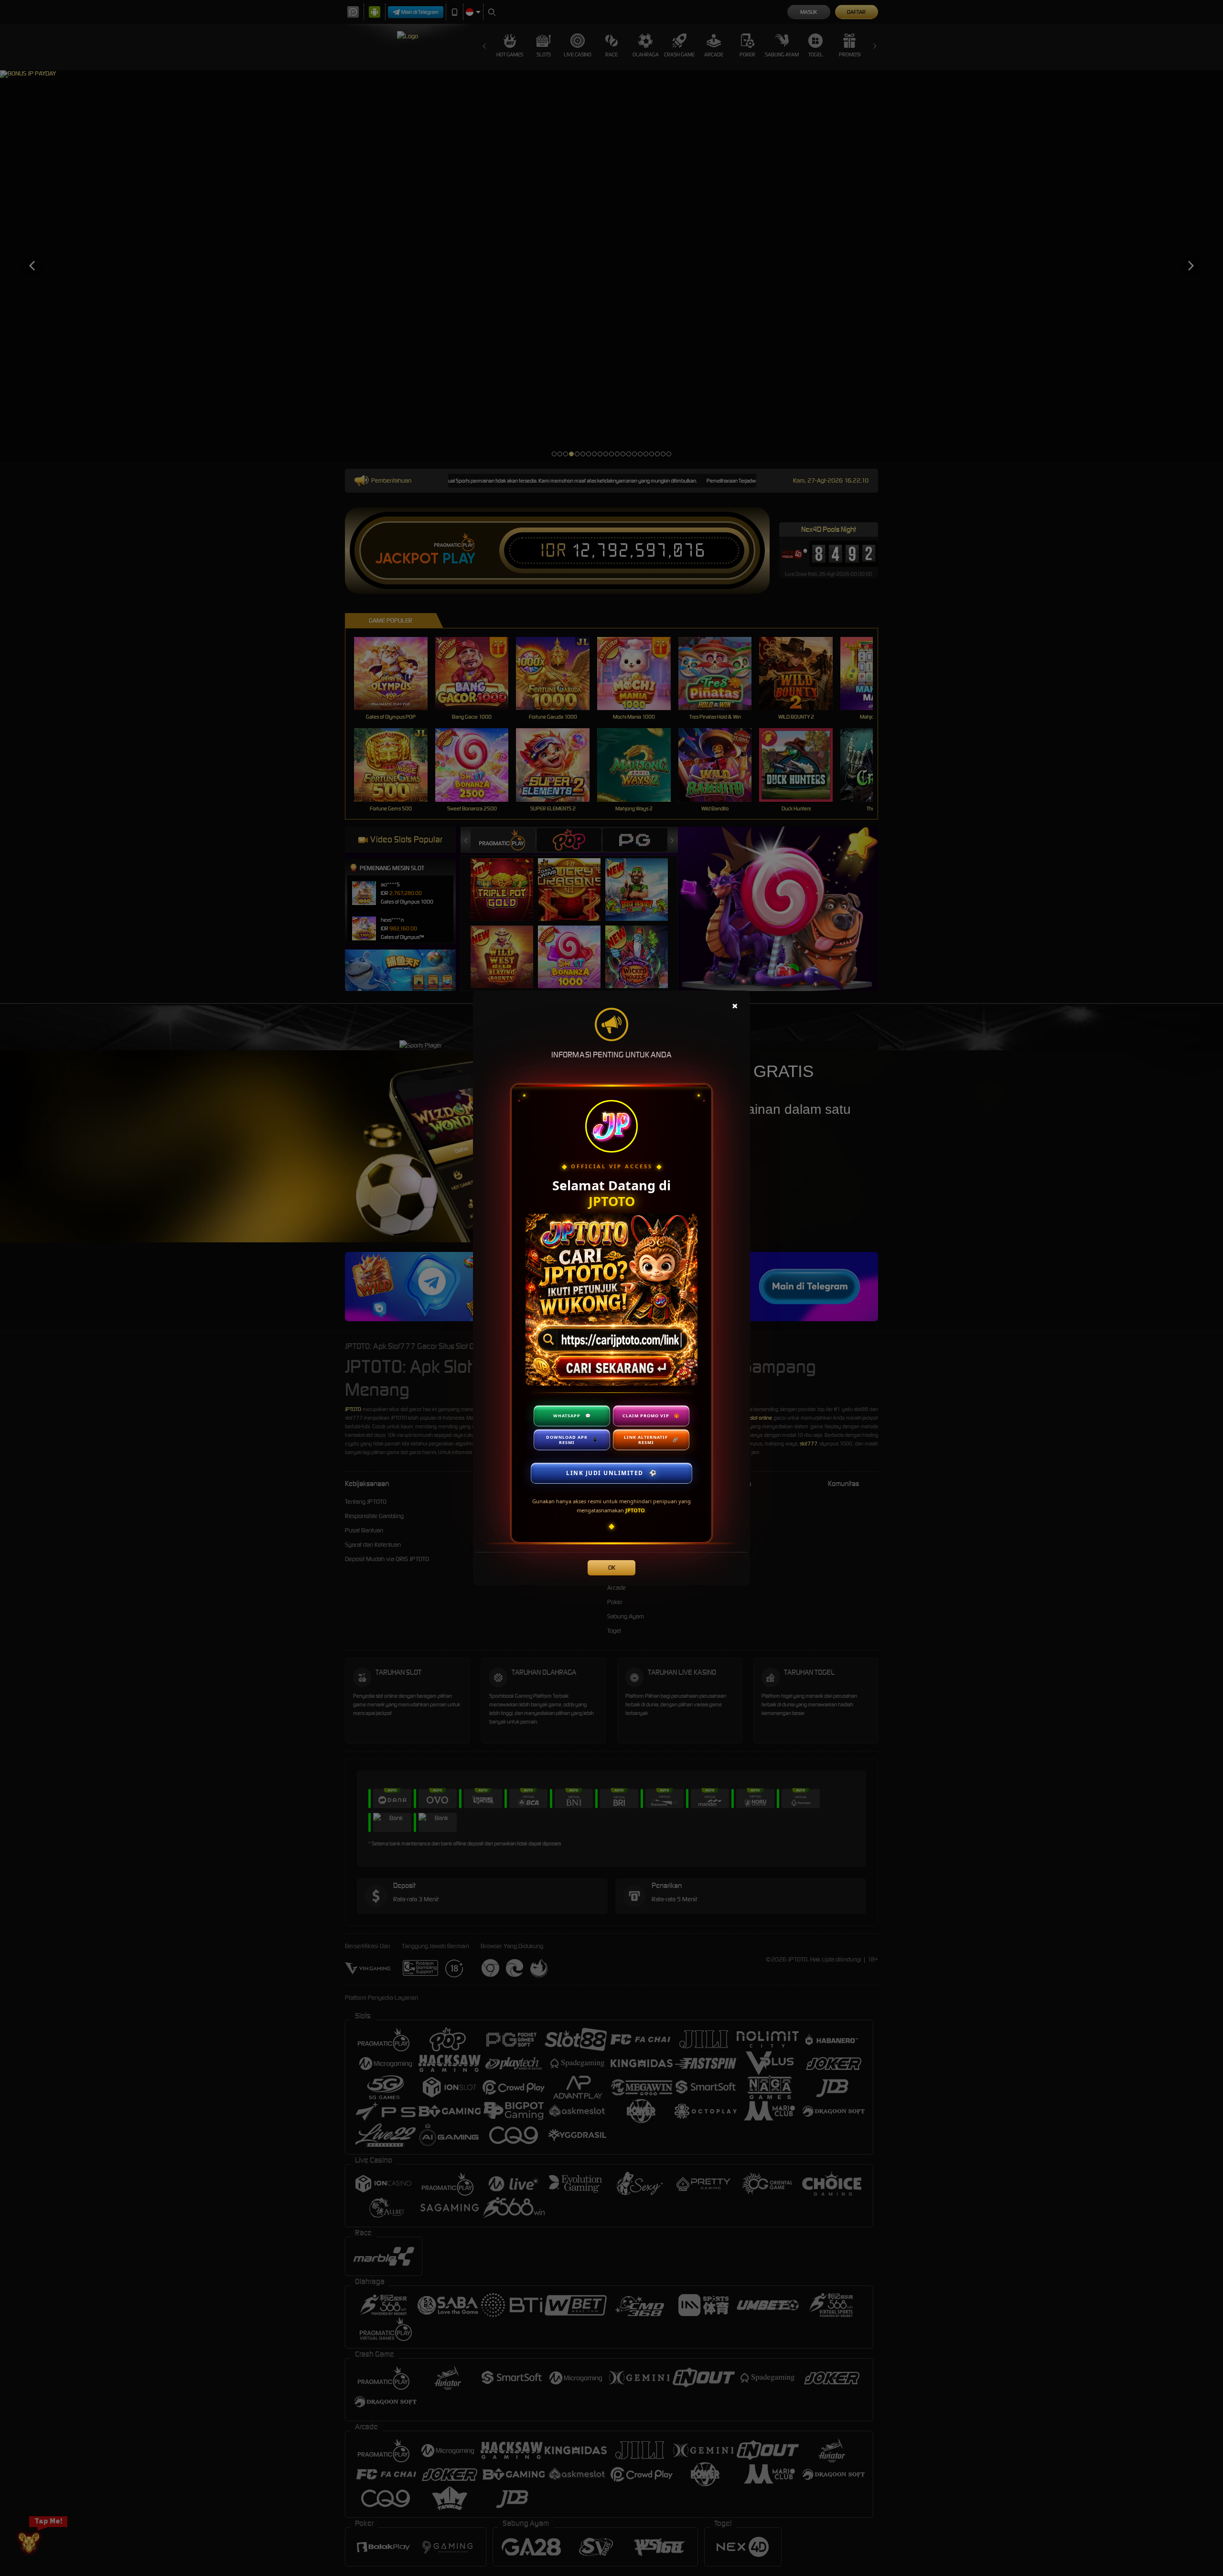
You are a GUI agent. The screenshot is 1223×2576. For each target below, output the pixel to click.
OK (612, 1568)
